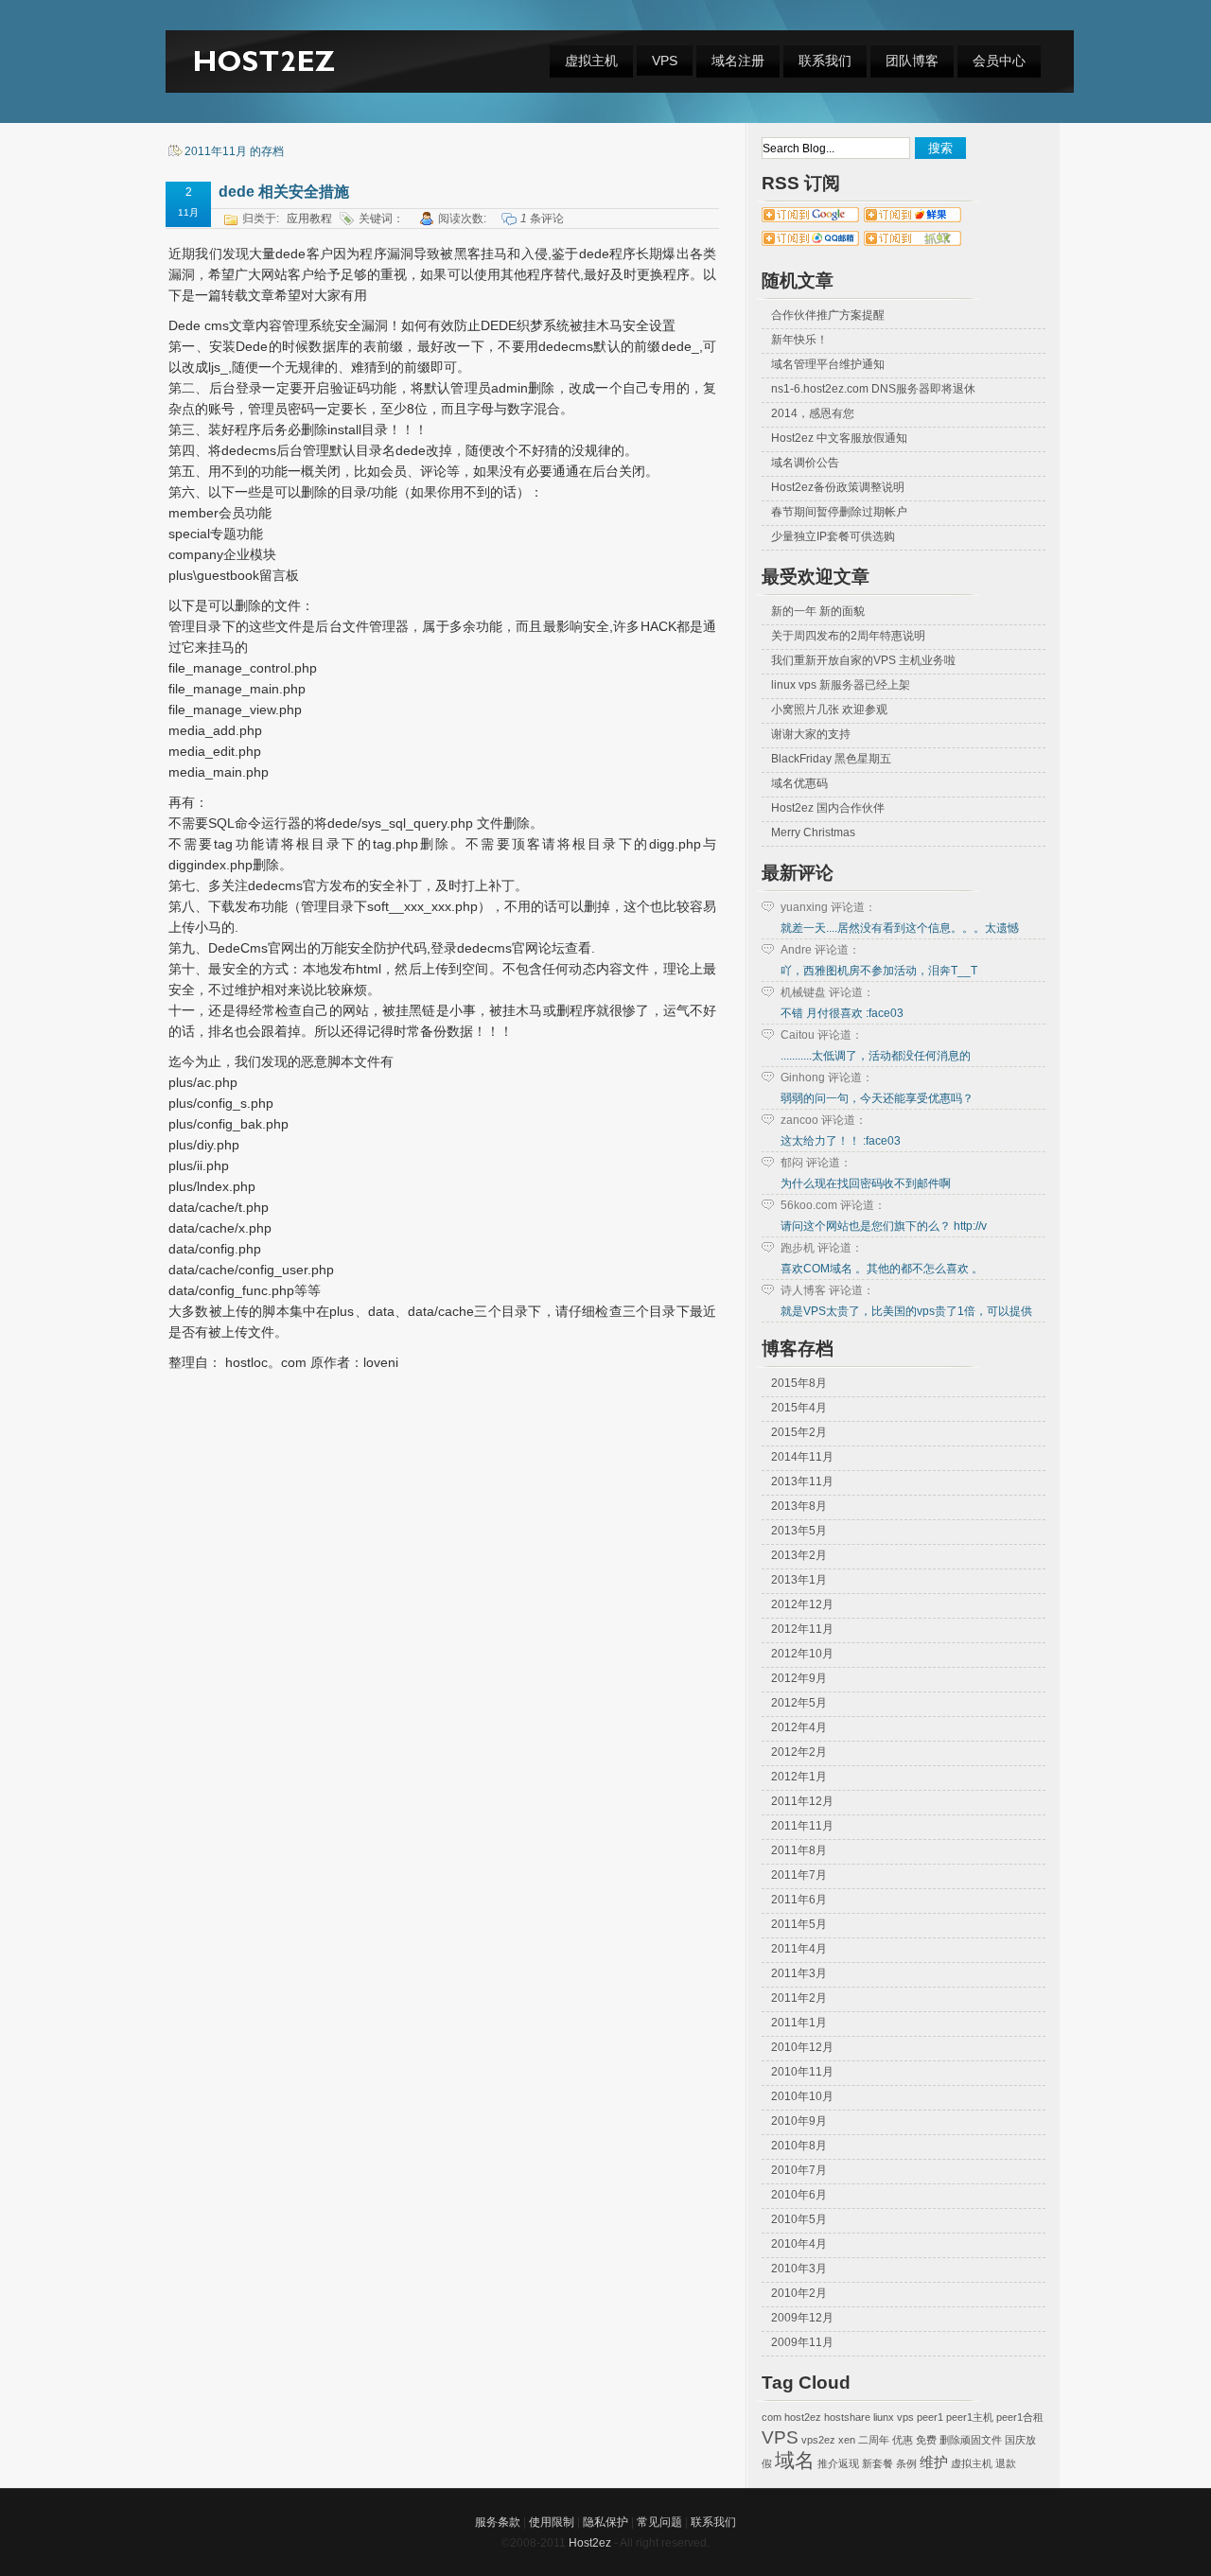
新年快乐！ (799, 340)
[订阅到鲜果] (913, 219)
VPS (665, 61)
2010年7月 (799, 2170)
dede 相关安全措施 (284, 192)
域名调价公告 (805, 463)
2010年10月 (802, 2096)
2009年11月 (802, 2342)
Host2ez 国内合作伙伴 (828, 808)
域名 (795, 2461)
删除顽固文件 (971, 2440)
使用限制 (552, 2522)
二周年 (874, 2440)
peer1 (930, 2417)
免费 (926, 2440)
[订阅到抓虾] (913, 242)
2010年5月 (799, 2219)
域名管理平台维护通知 (828, 364)
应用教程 (309, 219)
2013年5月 (799, 1531)
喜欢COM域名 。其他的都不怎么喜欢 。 (882, 1269)
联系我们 (825, 61)
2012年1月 (799, 1777)
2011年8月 (799, 1850)
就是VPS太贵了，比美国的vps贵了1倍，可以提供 (906, 1311)
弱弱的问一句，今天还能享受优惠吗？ (877, 1098)
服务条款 (498, 2522)
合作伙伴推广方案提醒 (828, 315)
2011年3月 (799, 1973)
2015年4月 (799, 1408)
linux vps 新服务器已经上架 (841, 685)
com (772, 2417)
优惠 (903, 2440)
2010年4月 (799, 2244)
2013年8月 (799, 1506)
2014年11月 (802, 1457)
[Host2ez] (266, 83)
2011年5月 (799, 1924)
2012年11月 (802, 1629)
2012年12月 (802, 1604)
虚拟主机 (591, 61)
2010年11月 (802, 2072)
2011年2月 (799, 1998)
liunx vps (894, 2417)
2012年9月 (799, 1678)
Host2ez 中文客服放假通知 (839, 438)
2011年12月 (802, 1801)
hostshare (847, 2417)
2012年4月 (799, 1727)
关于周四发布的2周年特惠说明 (848, 636)
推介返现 (838, 2463)
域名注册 (738, 61)
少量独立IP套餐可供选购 (833, 536)
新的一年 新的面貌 (818, 611)
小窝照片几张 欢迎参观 (829, 710)
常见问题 (659, 2522)
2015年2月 (799, 1432)
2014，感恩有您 (813, 413)
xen (847, 2440)
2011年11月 (802, 1826)
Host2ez (590, 2543)
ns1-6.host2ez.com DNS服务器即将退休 (873, 389)
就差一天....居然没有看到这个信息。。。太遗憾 (900, 928)
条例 (906, 2463)
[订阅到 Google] (810, 219)
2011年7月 (799, 1875)
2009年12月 (802, 2318)
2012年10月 (802, 1654)
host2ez (803, 2417)
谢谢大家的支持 (811, 734)
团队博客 (912, 61)
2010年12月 (802, 2047)
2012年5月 (799, 1703)
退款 (1006, 2463)
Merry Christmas (813, 832)
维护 (934, 2462)
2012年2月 (799, 1752)
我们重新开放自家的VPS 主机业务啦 (863, 660)
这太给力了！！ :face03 (841, 1141)
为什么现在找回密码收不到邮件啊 (866, 1183)
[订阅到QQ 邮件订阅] (810, 242)
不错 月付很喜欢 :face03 (842, 1013)
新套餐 (878, 2463)
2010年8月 (799, 2146)
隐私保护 (605, 2522)
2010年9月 (799, 2121)
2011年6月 (799, 1900)
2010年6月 (799, 2195)
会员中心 (999, 61)
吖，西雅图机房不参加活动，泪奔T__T (879, 971)
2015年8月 (799, 1383)
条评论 (542, 219)
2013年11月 (802, 1481)
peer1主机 (970, 2417)
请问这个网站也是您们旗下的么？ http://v (884, 1226)
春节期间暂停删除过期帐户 (839, 512)
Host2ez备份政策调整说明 (838, 487)
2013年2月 (799, 1555)
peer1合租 (1020, 2417)
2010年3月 (799, 2269)
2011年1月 (799, 2023)
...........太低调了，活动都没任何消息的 (876, 1056)
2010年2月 (799, 2293)
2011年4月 (799, 1949)
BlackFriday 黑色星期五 (831, 759)
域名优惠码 (799, 783)
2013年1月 (799, 1580)
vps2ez (818, 2440)
